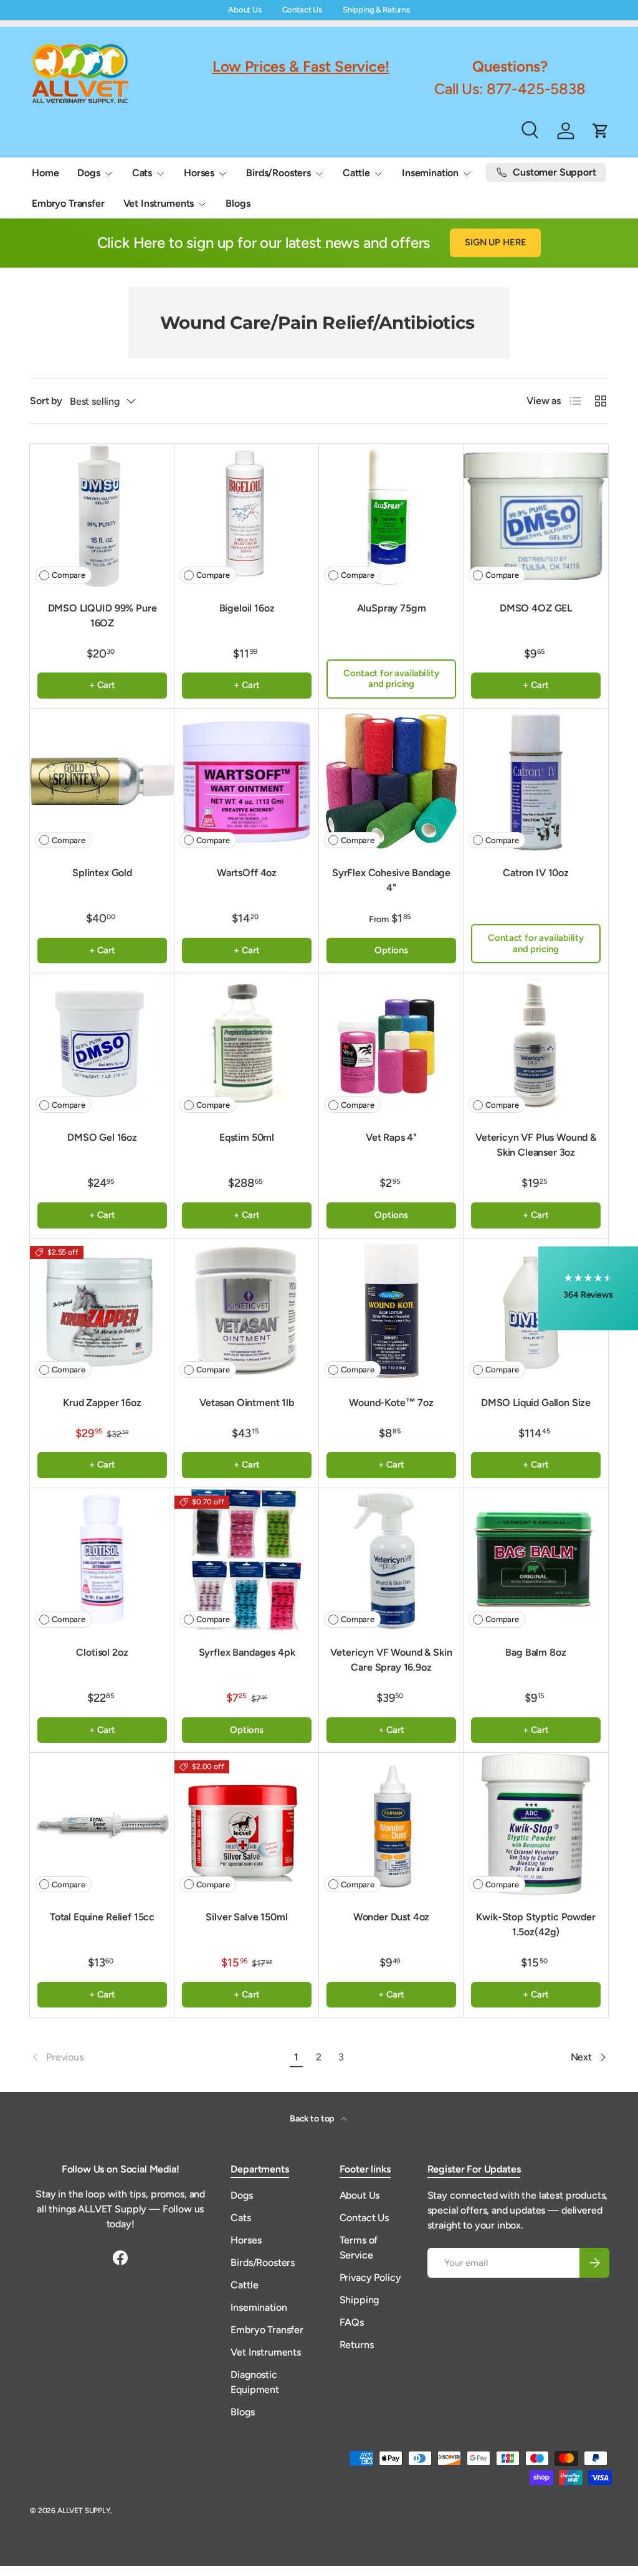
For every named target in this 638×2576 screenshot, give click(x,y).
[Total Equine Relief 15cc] (102, 1825)
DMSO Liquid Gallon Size (536, 1403)
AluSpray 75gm (392, 608)
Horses (246, 2240)
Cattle (244, 2285)
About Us (245, 10)
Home (45, 173)
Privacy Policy (370, 2277)
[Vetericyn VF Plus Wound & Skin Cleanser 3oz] (536, 1045)
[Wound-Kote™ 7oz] (391, 1311)
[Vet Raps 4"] (391, 1045)
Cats (240, 2218)
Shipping (359, 2300)
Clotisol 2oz (102, 1652)
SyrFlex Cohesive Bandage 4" (391, 880)
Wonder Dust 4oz (392, 1917)
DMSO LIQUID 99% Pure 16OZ (102, 616)
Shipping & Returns (376, 10)
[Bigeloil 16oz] (247, 516)
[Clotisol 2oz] (102, 1560)
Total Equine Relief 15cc (102, 1917)
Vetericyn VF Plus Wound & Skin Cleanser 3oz (536, 1145)
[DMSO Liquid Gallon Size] (536, 1311)
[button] (588, 1288)
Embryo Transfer (68, 203)
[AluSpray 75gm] (391, 516)
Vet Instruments (266, 2352)
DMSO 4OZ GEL (536, 608)
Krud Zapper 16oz (102, 1403)
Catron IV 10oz (536, 873)
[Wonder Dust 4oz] (391, 1825)
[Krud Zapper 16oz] (102, 1311)
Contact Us (302, 10)
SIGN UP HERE (495, 242)
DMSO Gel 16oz (102, 1137)
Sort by (46, 401)
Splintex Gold (102, 873)
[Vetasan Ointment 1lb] (247, 1311)
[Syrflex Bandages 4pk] (247, 1560)
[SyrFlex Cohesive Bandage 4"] (391, 781)
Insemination (259, 2307)
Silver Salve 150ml (246, 1917)
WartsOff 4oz (247, 873)
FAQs (352, 2322)
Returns (357, 2345)
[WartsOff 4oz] (247, 781)
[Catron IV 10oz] (536, 781)
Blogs (238, 203)
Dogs (241, 2195)
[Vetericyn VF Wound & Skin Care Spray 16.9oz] (391, 1560)
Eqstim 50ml (247, 1137)
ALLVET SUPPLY (84, 2511)
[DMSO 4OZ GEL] (536, 516)
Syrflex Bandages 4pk (247, 1652)
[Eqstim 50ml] (247, 1045)
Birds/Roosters (263, 2262)
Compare (69, 575)
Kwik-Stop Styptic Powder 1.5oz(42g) (536, 1924)
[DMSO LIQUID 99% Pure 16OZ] (102, 516)
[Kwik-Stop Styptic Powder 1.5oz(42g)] (536, 1825)
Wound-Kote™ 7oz (391, 1403)
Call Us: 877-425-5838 (510, 89)
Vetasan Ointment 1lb (247, 1403)
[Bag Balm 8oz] (536, 1560)
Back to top (313, 2119)
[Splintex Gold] (102, 781)
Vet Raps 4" (391, 1137)
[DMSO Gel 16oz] (102, 1045)
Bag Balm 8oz (536, 1652)
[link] (158, 2057)
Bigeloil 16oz (247, 608)
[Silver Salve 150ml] (247, 1825)
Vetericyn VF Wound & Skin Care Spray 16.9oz (391, 1660)
